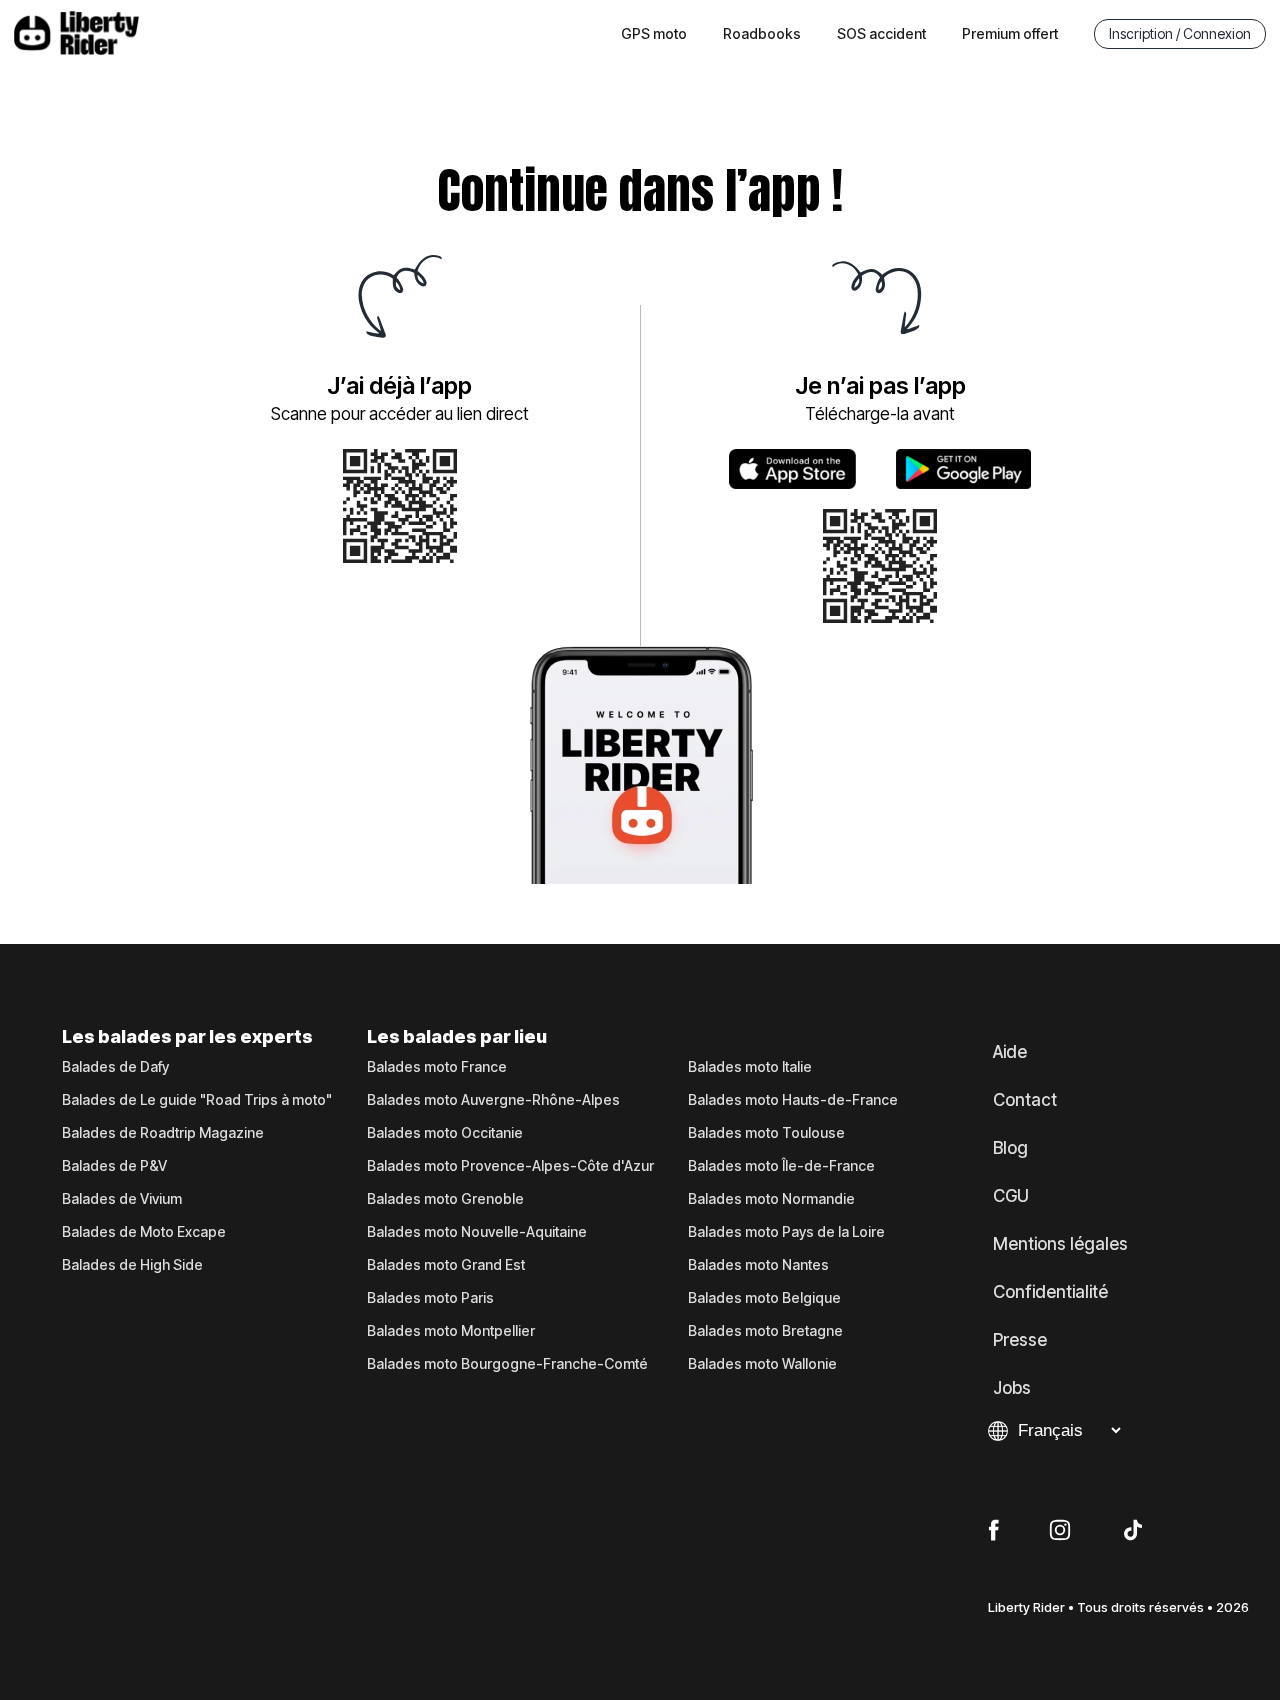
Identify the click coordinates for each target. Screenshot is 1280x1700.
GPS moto (654, 33)
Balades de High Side (132, 1265)
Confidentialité (1050, 1292)
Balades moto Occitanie (445, 1133)
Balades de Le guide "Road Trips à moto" (197, 1100)
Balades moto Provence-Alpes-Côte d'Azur (510, 1166)
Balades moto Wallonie (762, 1364)
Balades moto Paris (430, 1298)
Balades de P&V (114, 1166)
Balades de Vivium (122, 1199)
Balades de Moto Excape (144, 1232)
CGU (1011, 1196)
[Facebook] (993, 1531)
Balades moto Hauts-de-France (793, 1100)
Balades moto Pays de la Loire (786, 1232)
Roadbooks (762, 33)
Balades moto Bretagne (765, 1331)
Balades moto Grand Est (446, 1265)
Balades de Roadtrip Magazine (163, 1133)
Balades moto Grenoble (445, 1199)
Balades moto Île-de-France (781, 1166)
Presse (1020, 1340)
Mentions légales (1060, 1244)
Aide (1010, 1052)
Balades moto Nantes (758, 1265)
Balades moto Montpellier (451, 1331)
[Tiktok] (1133, 1531)
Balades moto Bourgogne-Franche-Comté (507, 1364)
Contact (1025, 1100)
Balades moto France (437, 1067)
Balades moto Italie (750, 1067)
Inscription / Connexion (1180, 33)
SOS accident (881, 33)
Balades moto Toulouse (766, 1133)
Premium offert (1010, 33)
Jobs (1012, 1388)
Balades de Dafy (115, 1067)
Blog (1010, 1148)
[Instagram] (1060, 1531)
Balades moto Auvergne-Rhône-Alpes (493, 1100)
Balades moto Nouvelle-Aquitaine (477, 1232)
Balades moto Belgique (764, 1298)
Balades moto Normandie (771, 1199)
